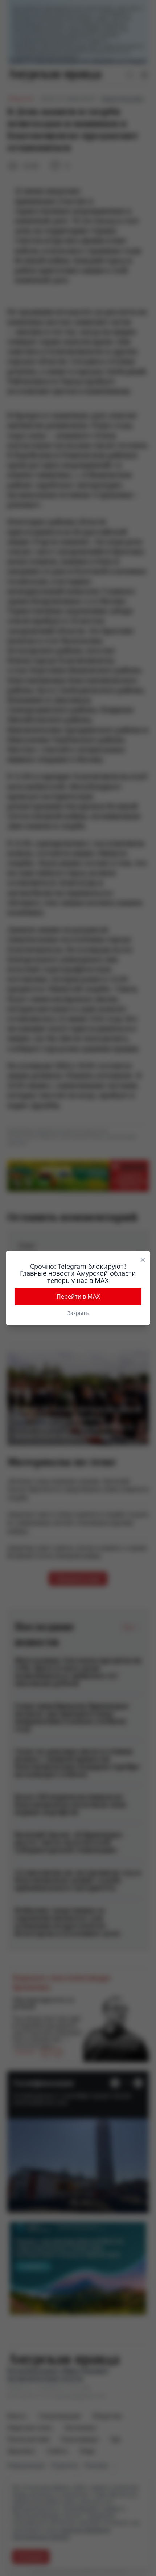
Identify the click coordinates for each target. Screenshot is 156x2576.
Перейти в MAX (78, 1296)
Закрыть (78, 1313)
